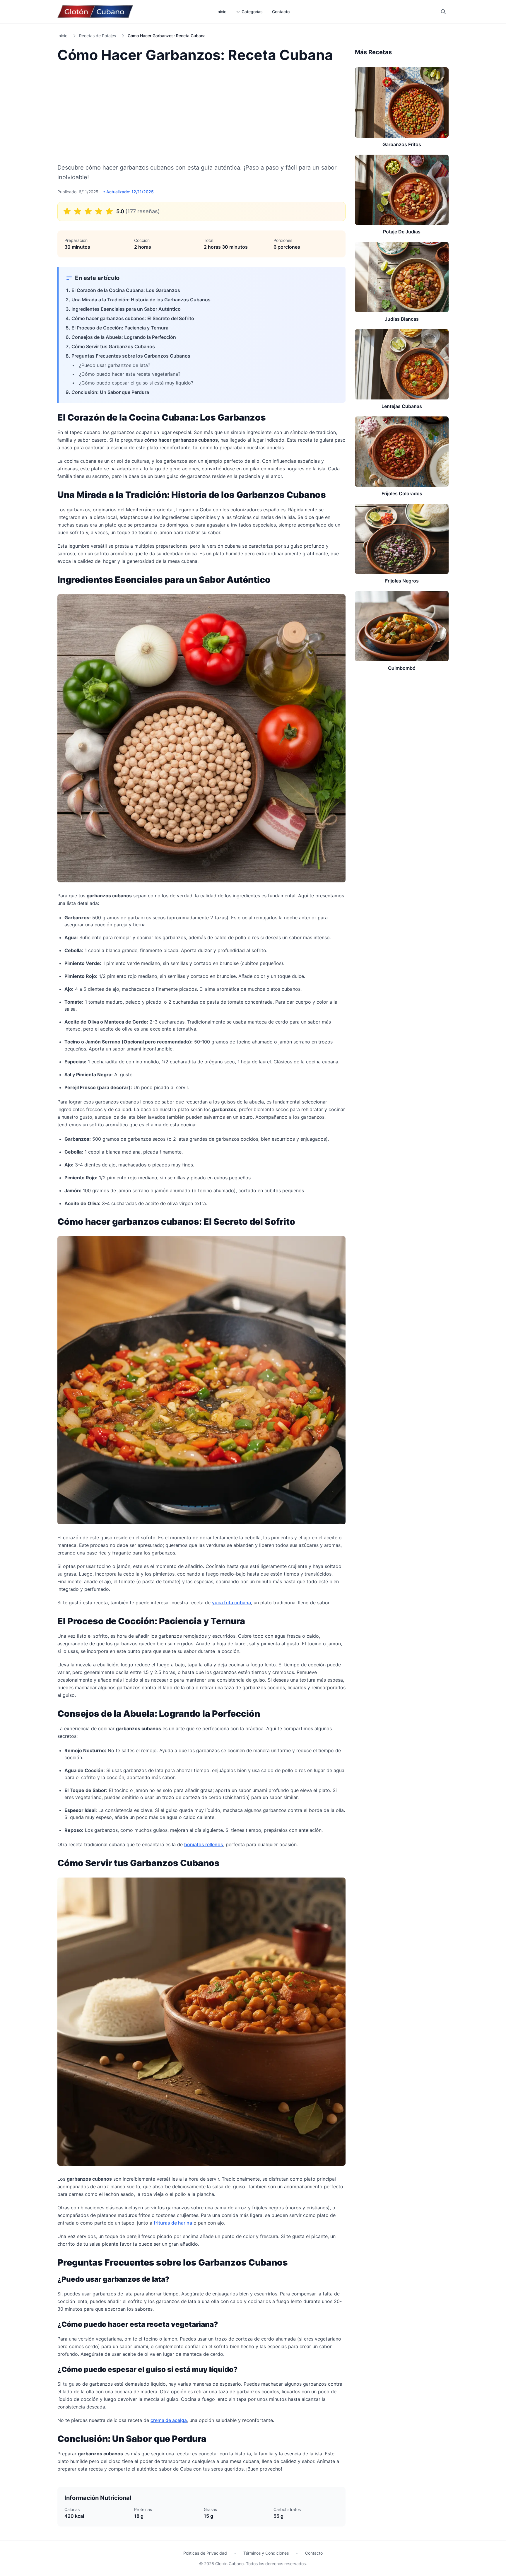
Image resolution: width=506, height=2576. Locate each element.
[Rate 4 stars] (99, 211)
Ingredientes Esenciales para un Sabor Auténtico (126, 309)
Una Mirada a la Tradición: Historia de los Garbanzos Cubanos (141, 300)
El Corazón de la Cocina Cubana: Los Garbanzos (126, 290)
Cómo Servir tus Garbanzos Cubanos (113, 346)
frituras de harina (173, 2223)
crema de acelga (169, 2420)
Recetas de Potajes (98, 36)
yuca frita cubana (231, 1603)
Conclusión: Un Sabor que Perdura (110, 392)
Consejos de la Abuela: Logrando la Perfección (124, 337)
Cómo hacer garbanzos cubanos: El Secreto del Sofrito (133, 318)
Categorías (252, 12)
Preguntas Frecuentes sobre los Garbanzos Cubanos (131, 356)
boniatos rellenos (204, 1844)
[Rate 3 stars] (88, 211)
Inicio (221, 12)
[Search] (443, 12)
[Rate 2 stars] (78, 211)
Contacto (281, 12)
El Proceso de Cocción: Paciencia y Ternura (120, 328)
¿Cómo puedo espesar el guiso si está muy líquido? (136, 383)
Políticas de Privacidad (205, 2553)
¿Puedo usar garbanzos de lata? (115, 365)
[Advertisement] (201, 112)
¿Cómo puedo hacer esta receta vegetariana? (130, 374)
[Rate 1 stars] (67, 211)
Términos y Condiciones (266, 2553)
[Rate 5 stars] (109, 211)
